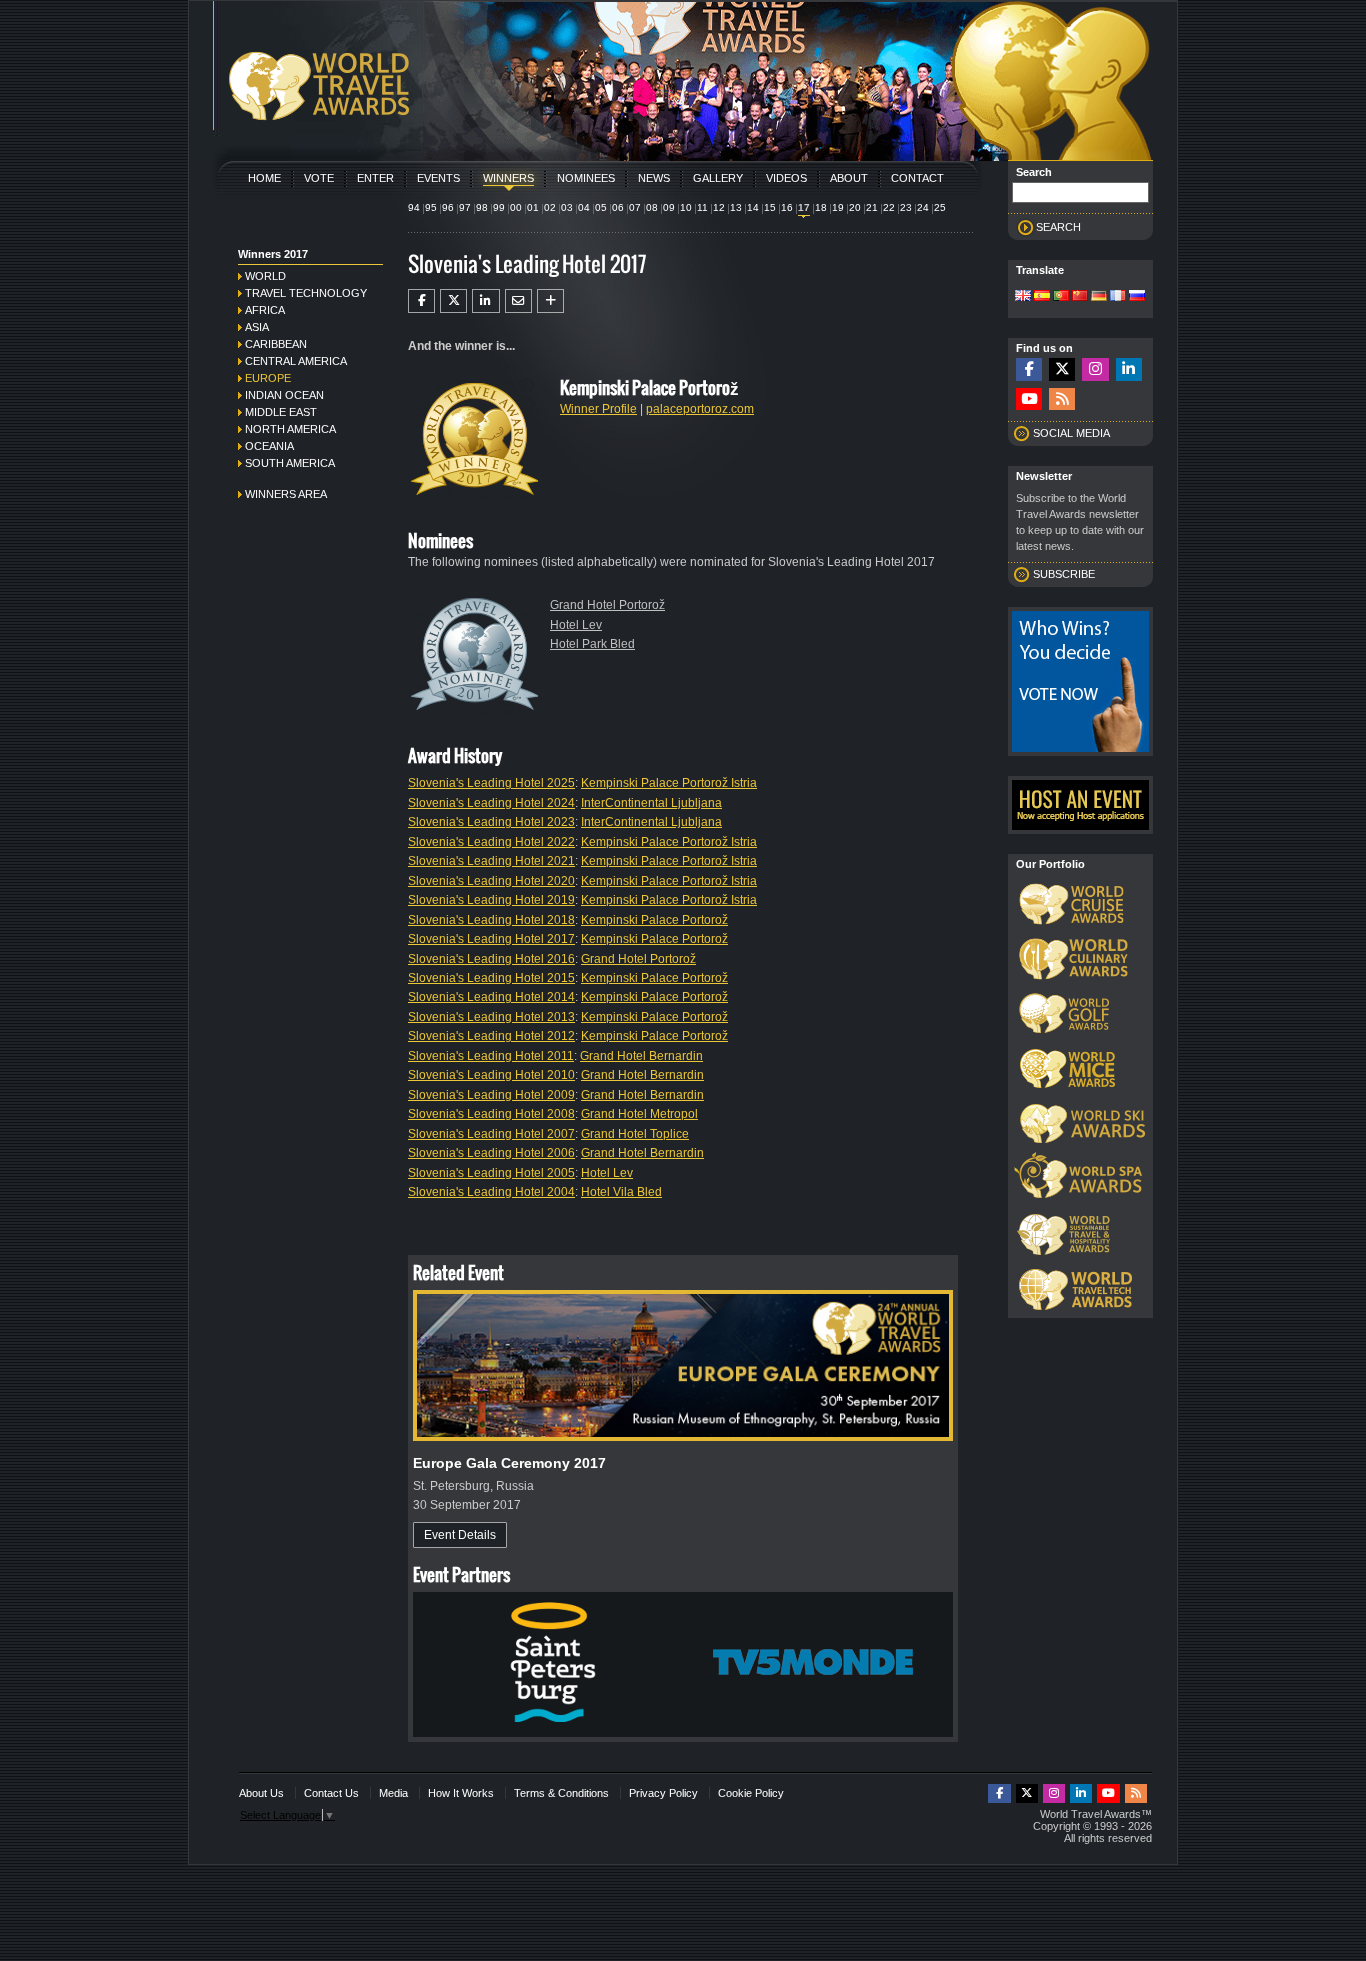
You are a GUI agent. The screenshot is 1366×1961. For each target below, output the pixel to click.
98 (482, 207)
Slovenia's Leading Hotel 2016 (491, 959)
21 (872, 207)
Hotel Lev (576, 625)
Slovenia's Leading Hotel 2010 (491, 1075)
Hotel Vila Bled (621, 1192)
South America (290, 463)
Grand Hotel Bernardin (641, 1056)
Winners (508, 178)
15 (770, 207)
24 (923, 207)
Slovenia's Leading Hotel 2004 (491, 1192)
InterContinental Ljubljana (651, 803)
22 (889, 207)
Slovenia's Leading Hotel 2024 (491, 803)
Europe (268, 378)
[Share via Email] (518, 301)
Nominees (586, 178)
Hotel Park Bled (592, 644)
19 (838, 207)
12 (719, 207)
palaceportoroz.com (700, 409)
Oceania (269, 446)
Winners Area (286, 494)
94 (414, 207)
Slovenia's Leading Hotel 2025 (491, 783)
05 (601, 207)
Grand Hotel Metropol (639, 1114)
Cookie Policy (751, 1793)
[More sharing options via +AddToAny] (550, 301)
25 (940, 207)
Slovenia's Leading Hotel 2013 (491, 1017)
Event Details (460, 1535)
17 (804, 207)
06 (618, 207)
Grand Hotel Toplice (635, 1134)
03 (567, 207)
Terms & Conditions (561, 1793)
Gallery (718, 178)
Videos (786, 178)
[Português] (1061, 297)
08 (652, 207)
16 (787, 207)
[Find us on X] (1062, 369)
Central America (296, 361)
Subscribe (1064, 574)
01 (533, 207)
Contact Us (331, 1793)
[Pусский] (1137, 297)
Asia (257, 327)
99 (499, 207)
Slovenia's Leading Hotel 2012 (491, 1036)
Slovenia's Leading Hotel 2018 (491, 920)
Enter (375, 178)
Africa (265, 310)
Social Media (1071, 433)
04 (584, 207)
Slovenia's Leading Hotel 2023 (491, 822)
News (654, 178)
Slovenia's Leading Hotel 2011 (491, 1056)
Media (393, 1793)
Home (264, 178)
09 (669, 207)
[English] (1023, 297)
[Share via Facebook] (421, 301)
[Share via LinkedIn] (485, 301)
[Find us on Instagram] (1095, 369)
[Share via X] (453, 301)
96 (448, 207)
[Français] (1118, 297)
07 (635, 207)
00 (516, 207)
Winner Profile (598, 409)
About (849, 178)
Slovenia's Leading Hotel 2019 (491, 900)
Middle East (281, 412)
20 (855, 207)
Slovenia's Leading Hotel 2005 (491, 1173)
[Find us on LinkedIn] (1129, 369)
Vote (319, 178)
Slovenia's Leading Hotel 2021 (491, 861)
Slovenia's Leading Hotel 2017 (491, 939)
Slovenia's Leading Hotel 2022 (491, 842)
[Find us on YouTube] (1029, 399)
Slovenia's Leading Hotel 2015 (491, 978)
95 (431, 207)
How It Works (461, 1793)
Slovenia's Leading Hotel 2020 (491, 881)
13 (736, 207)
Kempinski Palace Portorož (654, 920)
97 (465, 207)
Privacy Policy (663, 1793)
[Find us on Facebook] (1029, 369)
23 (906, 207)
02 (550, 207)
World (265, 276)
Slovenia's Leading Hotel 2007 (491, 1134)
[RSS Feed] (1062, 399)
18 (821, 207)
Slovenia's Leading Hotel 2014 (491, 997)
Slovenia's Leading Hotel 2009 (491, 1095)
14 (753, 207)
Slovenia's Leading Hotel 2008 (491, 1114)
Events (438, 178)
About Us (261, 1793)
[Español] (1042, 297)
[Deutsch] (1099, 297)
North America (290, 429)
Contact (917, 178)
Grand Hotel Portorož (607, 605)
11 (702, 207)
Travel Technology (306, 293)
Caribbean (276, 344)
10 (686, 207)
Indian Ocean (284, 395)
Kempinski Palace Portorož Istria (669, 783)
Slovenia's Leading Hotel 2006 (491, 1153)
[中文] (1080, 297)
